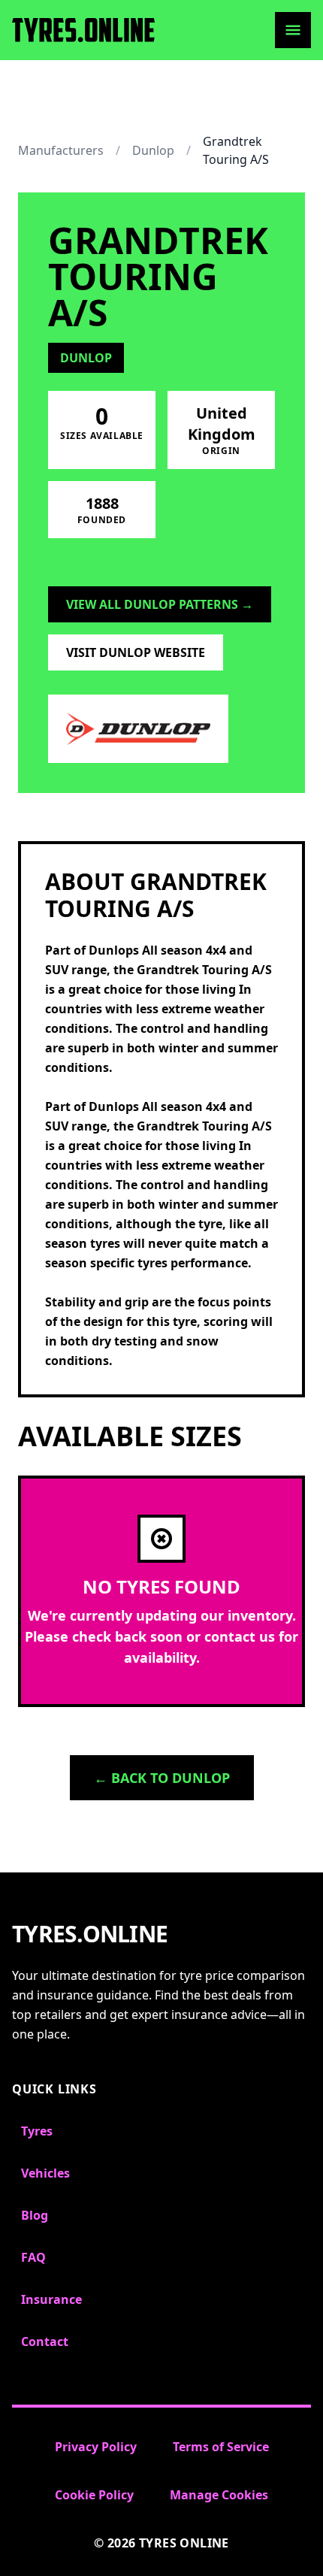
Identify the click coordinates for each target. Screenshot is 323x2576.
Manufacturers (61, 150)
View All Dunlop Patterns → (160, 604)
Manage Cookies (219, 2495)
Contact (45, 2341)
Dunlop (153, 150)
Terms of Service (221, 2447)
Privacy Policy (96, 2447)
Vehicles (45, 2173)
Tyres (37, 2131)
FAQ (33, 2257)
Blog (35, 2215)
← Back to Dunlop (162, 1778)
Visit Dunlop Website (136, 652)
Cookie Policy (94, 2495)
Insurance (51, 2299)
